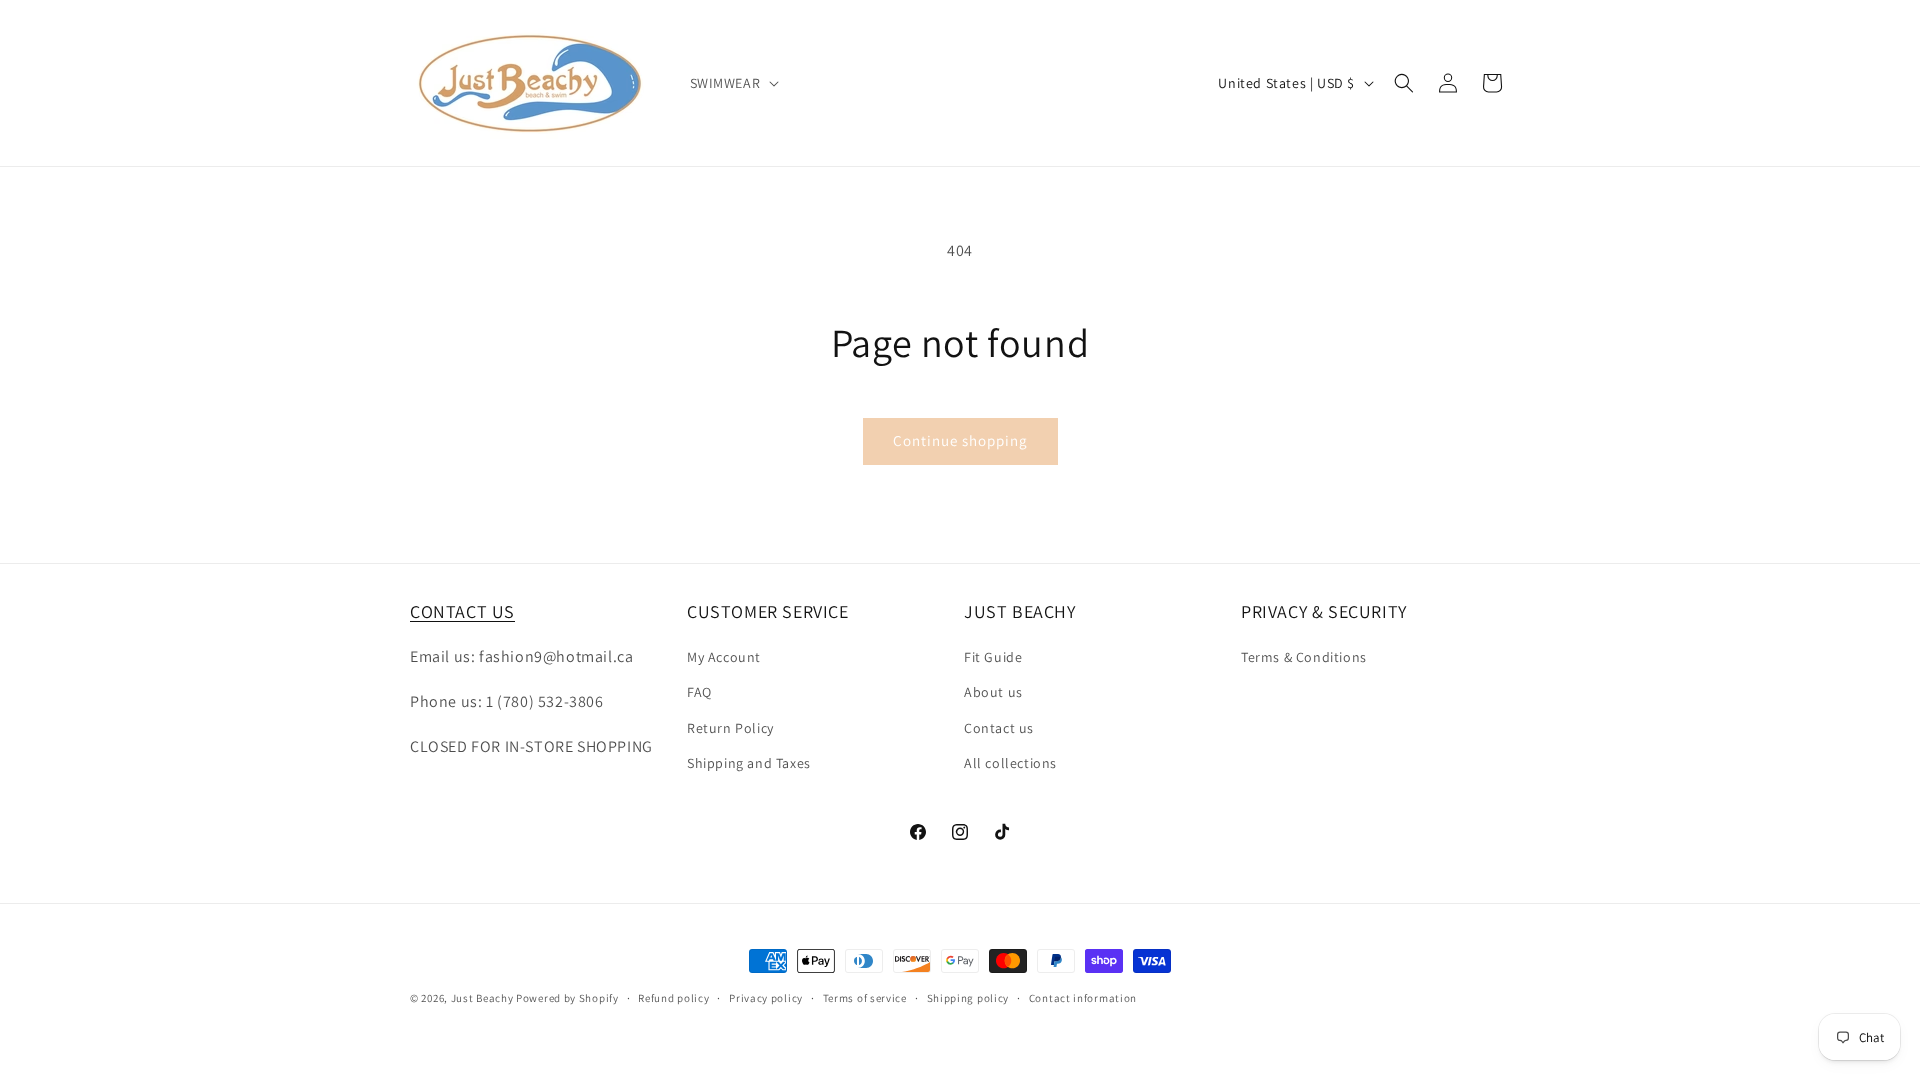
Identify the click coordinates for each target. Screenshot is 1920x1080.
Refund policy (673, 998)
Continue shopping (960, 440)
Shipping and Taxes (749, 763)
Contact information (1083, 998)
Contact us (999, 728)
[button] (733, 83)
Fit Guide (993, 657)
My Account (724, 657)
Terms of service (865, 998)
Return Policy (730, 728)
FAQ (699, 692)
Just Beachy (483, 998)
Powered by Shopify (567, 998)
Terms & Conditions (1304, 657)
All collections (1010, 763)
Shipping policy (968, 998)
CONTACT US (462, 611)
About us (993, 692)
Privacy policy (766, 998)
